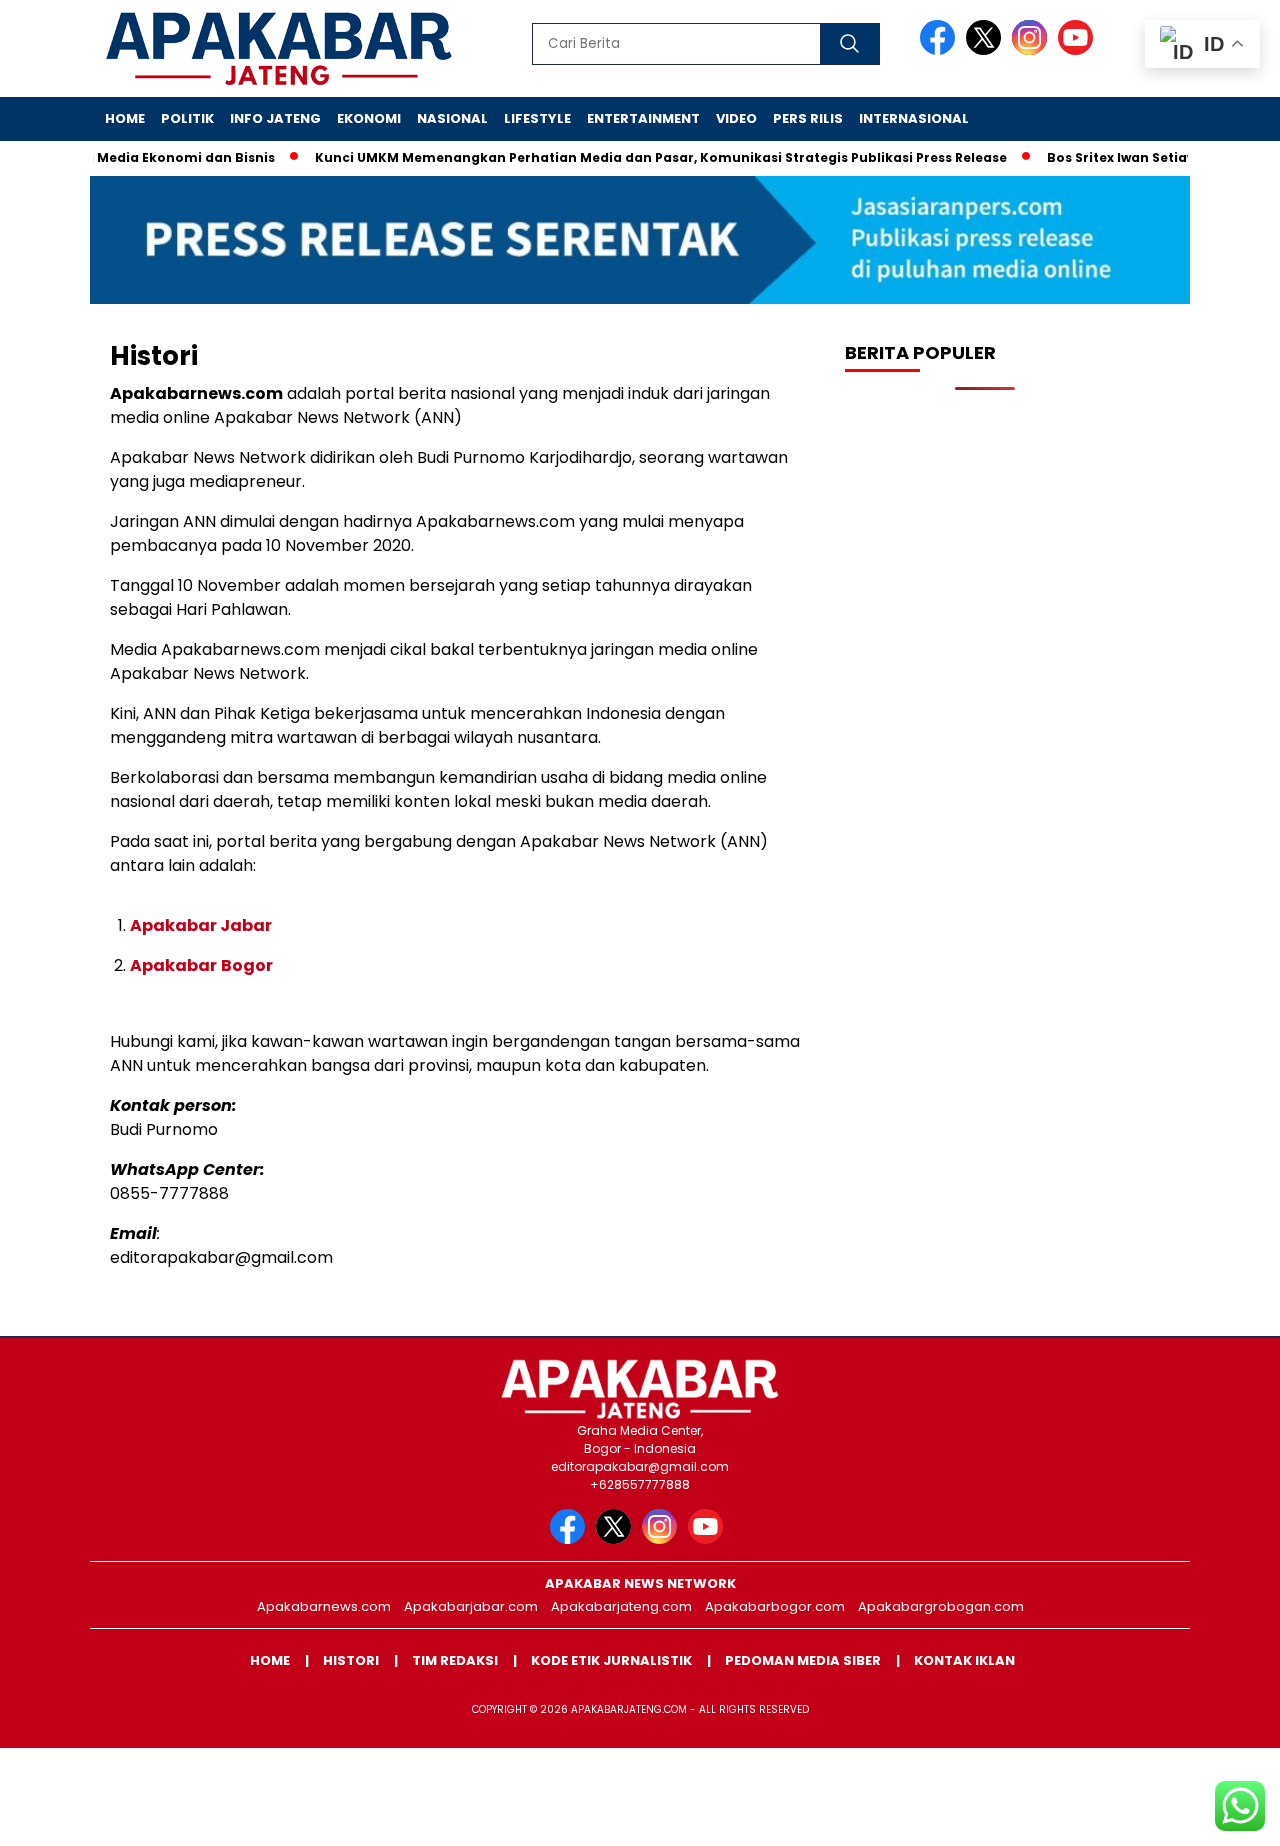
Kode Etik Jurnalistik (611, 1660)
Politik (187, 118)
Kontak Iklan (964, 1660)
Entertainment (643, 118)
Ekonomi (369, 118)
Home (125, 118)
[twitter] (987, 50)
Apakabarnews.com (324, 1606)
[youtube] (1079, 50)
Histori (351, 1660)
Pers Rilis (808, 118)
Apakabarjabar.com (471, 1606)
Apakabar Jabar (201, 925)
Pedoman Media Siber (803, 1660)
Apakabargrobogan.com (941, 1606)
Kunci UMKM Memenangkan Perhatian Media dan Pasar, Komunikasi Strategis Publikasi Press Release (634, 157)
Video (736, 118)
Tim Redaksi (455, 1660)
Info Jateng (275, 118)
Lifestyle (537, 118)
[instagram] (1033, 50)
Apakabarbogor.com (775, 1606)
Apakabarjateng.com (621, 1606)
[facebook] (941, 50)
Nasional (452, 118)
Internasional (914, 118)
